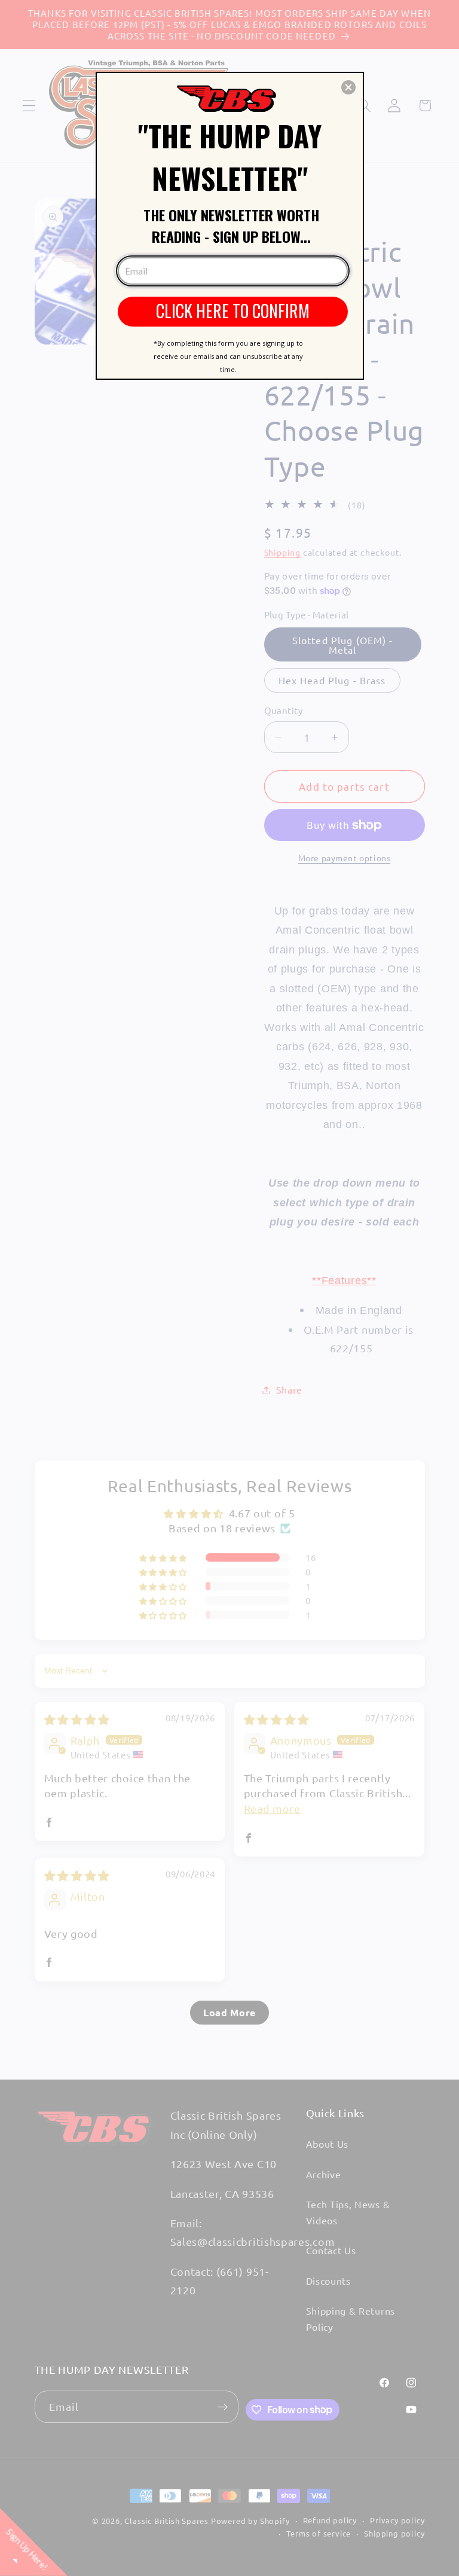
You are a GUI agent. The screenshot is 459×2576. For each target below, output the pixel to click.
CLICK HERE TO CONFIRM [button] (233, 311)
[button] (348, 87)
